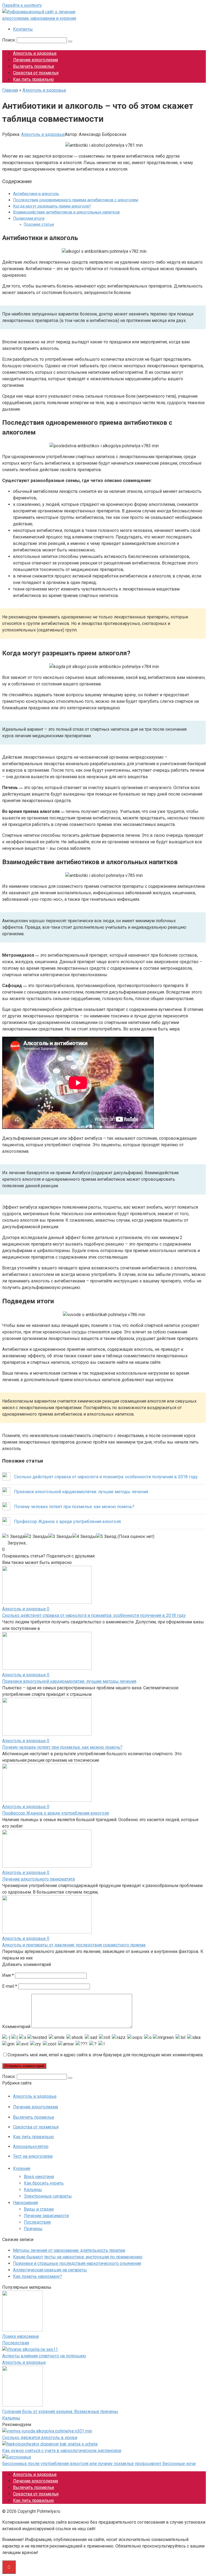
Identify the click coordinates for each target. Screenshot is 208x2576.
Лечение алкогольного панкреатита (38, 1879)
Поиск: (9, 40)
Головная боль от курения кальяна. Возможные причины (60, 2411)
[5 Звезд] (106, 1537)
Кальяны (33, 2190)
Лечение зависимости (46, 2216)
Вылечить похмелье (34, 66)
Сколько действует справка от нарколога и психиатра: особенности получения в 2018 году (94, 1615)
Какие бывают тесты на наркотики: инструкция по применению (78, 2257)
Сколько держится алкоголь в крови (40, 2438)
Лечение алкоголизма (35, 60)
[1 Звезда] (13, 1537)
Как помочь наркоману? (38, 2276)
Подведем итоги (29, 218)
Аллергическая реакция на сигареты (50, 2270)
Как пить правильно (33, 79)
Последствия (37, 2222)
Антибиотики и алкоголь (36, 194)
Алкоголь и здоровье (35, 53)
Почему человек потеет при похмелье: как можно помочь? (62, 1747)
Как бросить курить (44, 2183)
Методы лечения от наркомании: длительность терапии (69, 2250)
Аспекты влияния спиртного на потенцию (44, 2356)
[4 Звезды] (84, 1537)
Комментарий (16, 2027)
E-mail (10, 1986)
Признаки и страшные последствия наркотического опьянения (77, 2263)
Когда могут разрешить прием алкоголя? (52, 206)
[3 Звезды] (60, 1537)
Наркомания (25, 2203)
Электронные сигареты (48, 2196)
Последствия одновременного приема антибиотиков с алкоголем (76, 200)
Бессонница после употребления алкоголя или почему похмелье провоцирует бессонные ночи (99, 2464)
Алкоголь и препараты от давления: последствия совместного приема (74, 1945)
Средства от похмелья (36, 73)
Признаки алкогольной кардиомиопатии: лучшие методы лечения (69, 1681)
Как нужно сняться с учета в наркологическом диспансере (62, 2451)
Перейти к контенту (22, 5)
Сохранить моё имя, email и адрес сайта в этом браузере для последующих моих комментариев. (106, 2055)
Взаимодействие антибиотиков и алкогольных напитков (66, 212)
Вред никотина (39, 2177)
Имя (8, 1975)
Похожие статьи (39, 224)
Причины (33, 2229)
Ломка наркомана (20, 2336)
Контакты (23, 29)
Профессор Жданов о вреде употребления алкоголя (56, 1813)
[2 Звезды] (37, 1537)
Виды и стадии (39, 2209)
